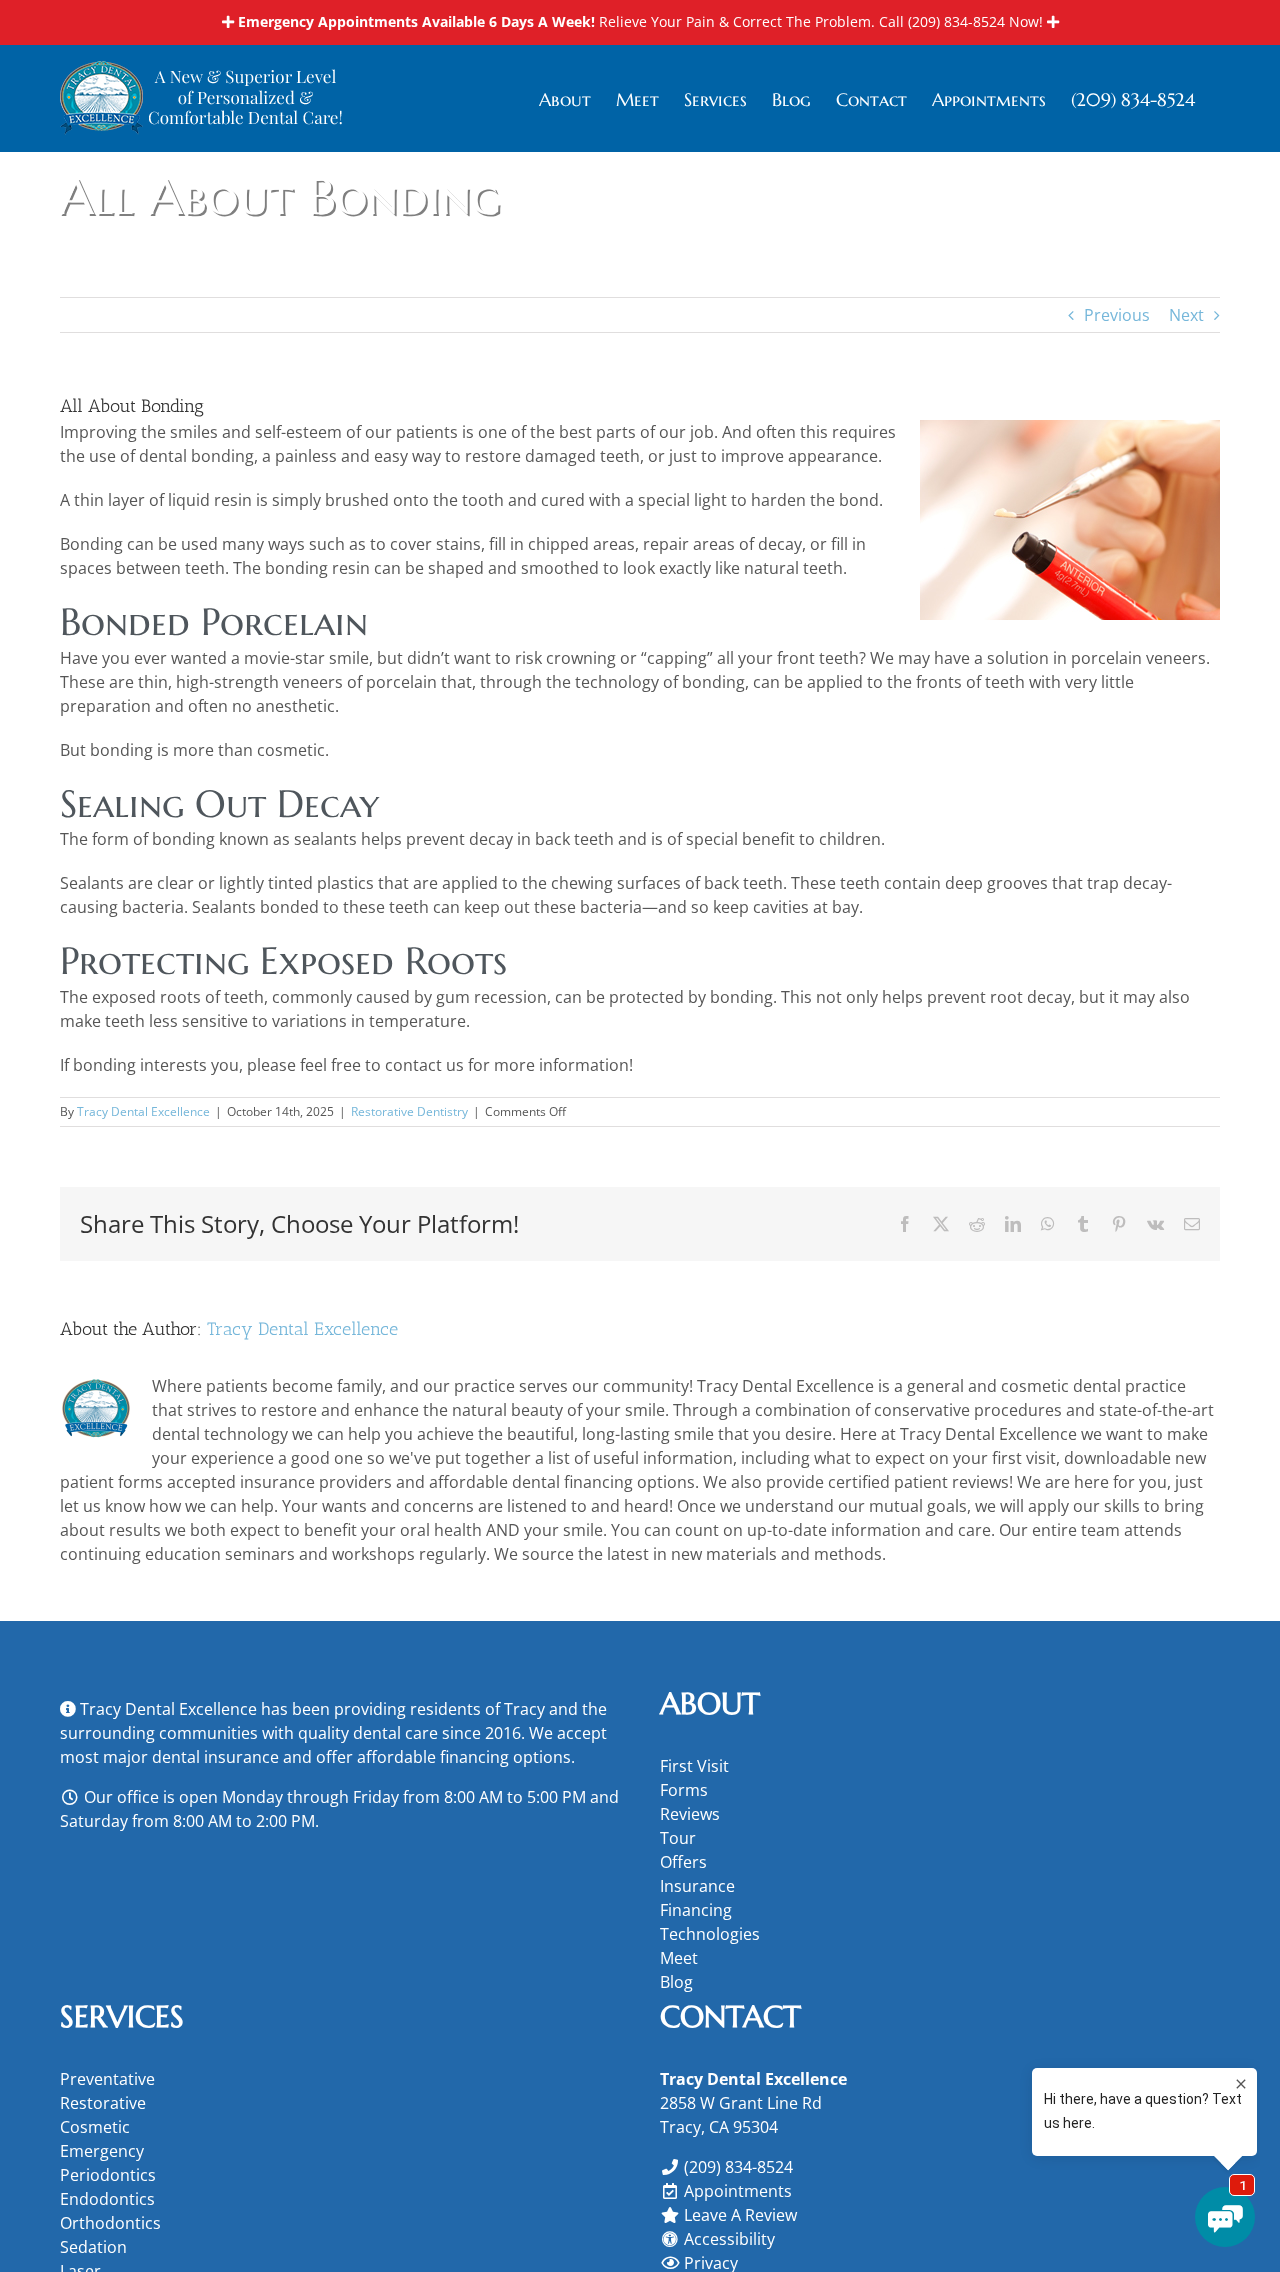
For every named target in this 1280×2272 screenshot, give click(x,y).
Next (1186, 315)
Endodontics (107, 2199)
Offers (683, 1862)
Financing (696, 1910)
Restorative (103, 2103)
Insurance (697, 1886)
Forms (684, 1790)
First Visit (694, 1766)
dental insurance (215, 1757)
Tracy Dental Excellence (143, 1111)
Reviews (690, 1814)
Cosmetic (95, 2127)
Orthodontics (110, 2223)
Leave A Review (740, 2215)
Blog (676, 1982)
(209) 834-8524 (956, 21)
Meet (679, 1958)
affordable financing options (464, 1757)
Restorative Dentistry (409, 1111)
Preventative (107, 2079)
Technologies (710, 1934)
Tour (678, 1838)
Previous (1117, 315)
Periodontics (108, 2175)
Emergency (102, 2151)
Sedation (93, 2247)
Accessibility (729, 2239)
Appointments (738, 2191)
